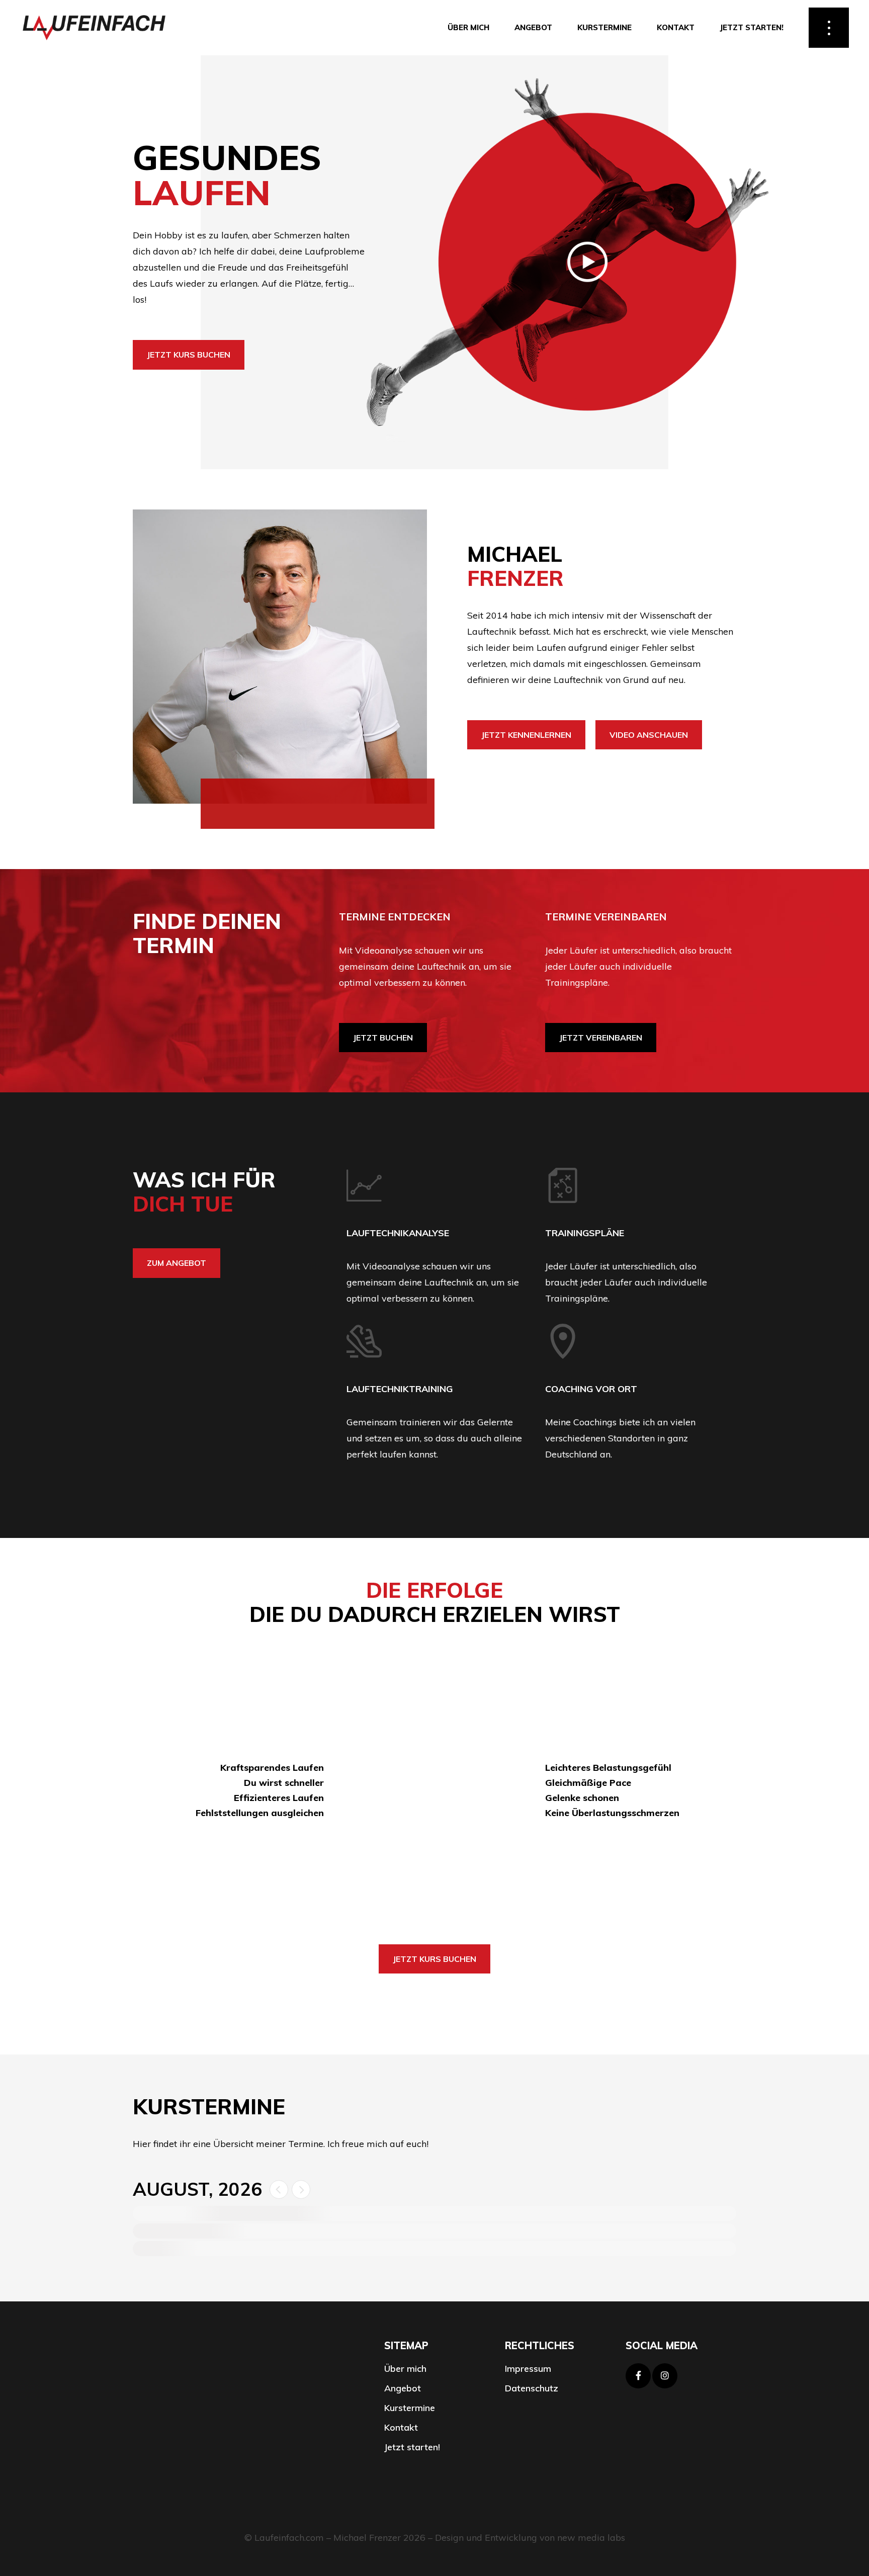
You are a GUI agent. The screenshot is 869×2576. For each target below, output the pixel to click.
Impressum (528, 2369)
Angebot (403, 2388)
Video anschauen (649, 735)
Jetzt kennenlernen (526, 735)
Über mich (405, 2369)
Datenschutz (532, 2388)
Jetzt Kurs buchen (189, 355)
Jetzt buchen (383, 1038)
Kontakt (401, 2428)
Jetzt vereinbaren (601, 1038)
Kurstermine (410, 2408)
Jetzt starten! (412, 2447)
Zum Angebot (177, 1263)
